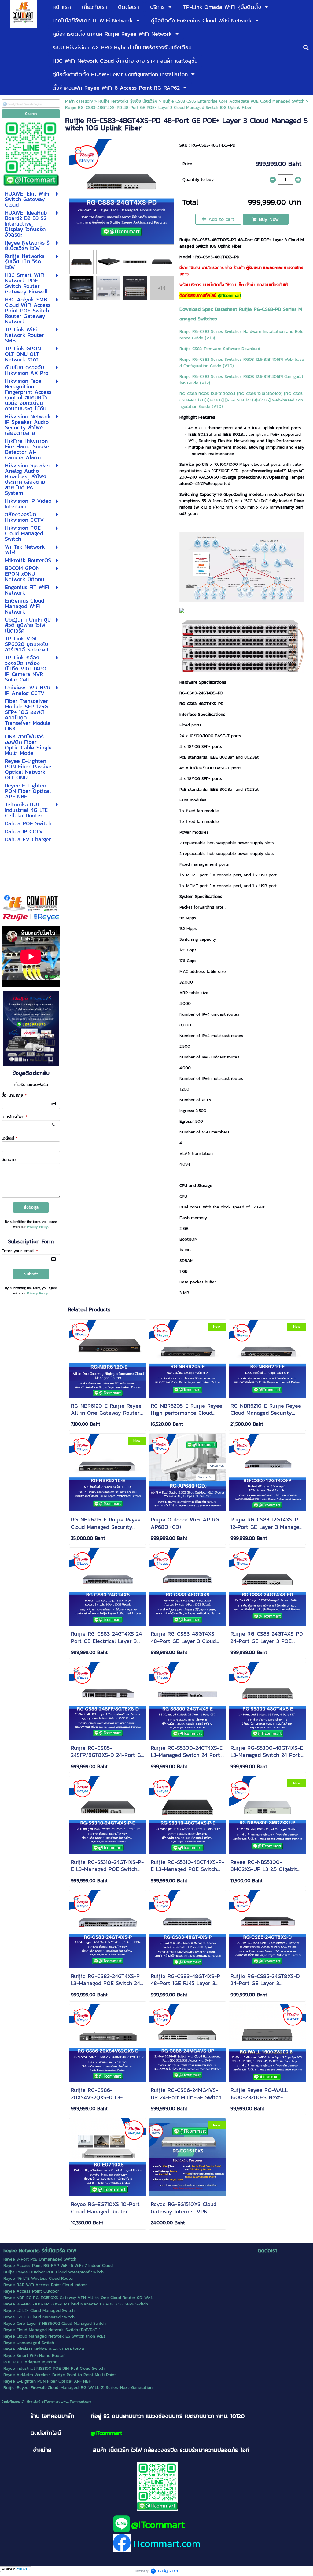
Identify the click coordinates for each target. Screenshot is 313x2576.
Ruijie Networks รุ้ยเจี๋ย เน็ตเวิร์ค (128, 101)
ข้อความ (9, 1160)
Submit (31, 1274)
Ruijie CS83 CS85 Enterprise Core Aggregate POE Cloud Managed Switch (234, 101)
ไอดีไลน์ (9, 1138)
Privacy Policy (37, 1227)
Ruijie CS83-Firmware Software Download (220, 349)
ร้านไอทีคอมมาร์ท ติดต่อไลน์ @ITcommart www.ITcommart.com (46, 2402)
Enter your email (20, 1251)
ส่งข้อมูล (31, 1207)
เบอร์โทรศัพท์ (15, 1117)
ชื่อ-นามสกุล (14, 1095)
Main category (79, 101)
